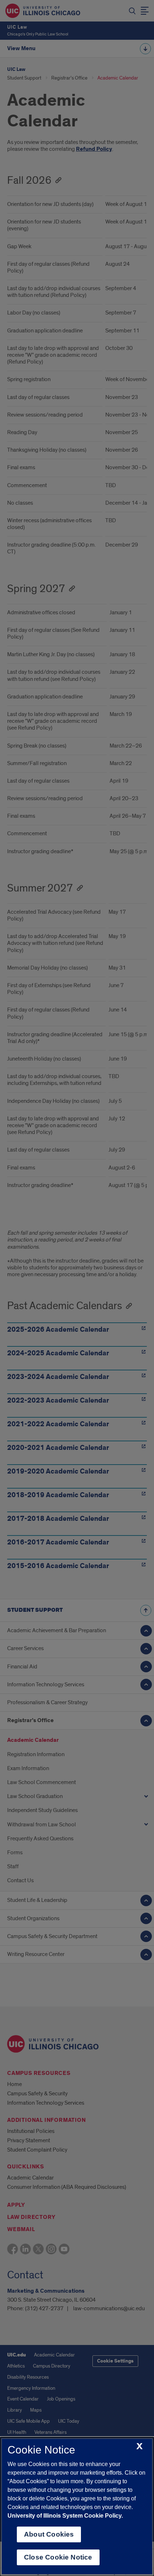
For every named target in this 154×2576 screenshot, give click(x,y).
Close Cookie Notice (58, 2557)
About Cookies (49, 2534)
